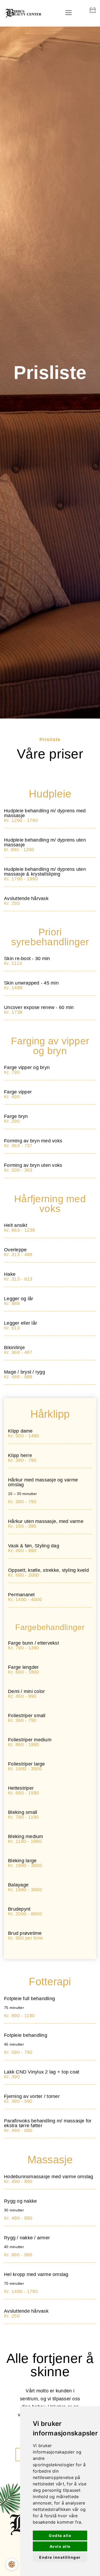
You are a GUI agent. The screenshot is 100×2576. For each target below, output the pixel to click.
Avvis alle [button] (60, 2546)
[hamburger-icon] (68, 13)
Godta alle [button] (60, 2535)
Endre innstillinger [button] (60, 2557)
